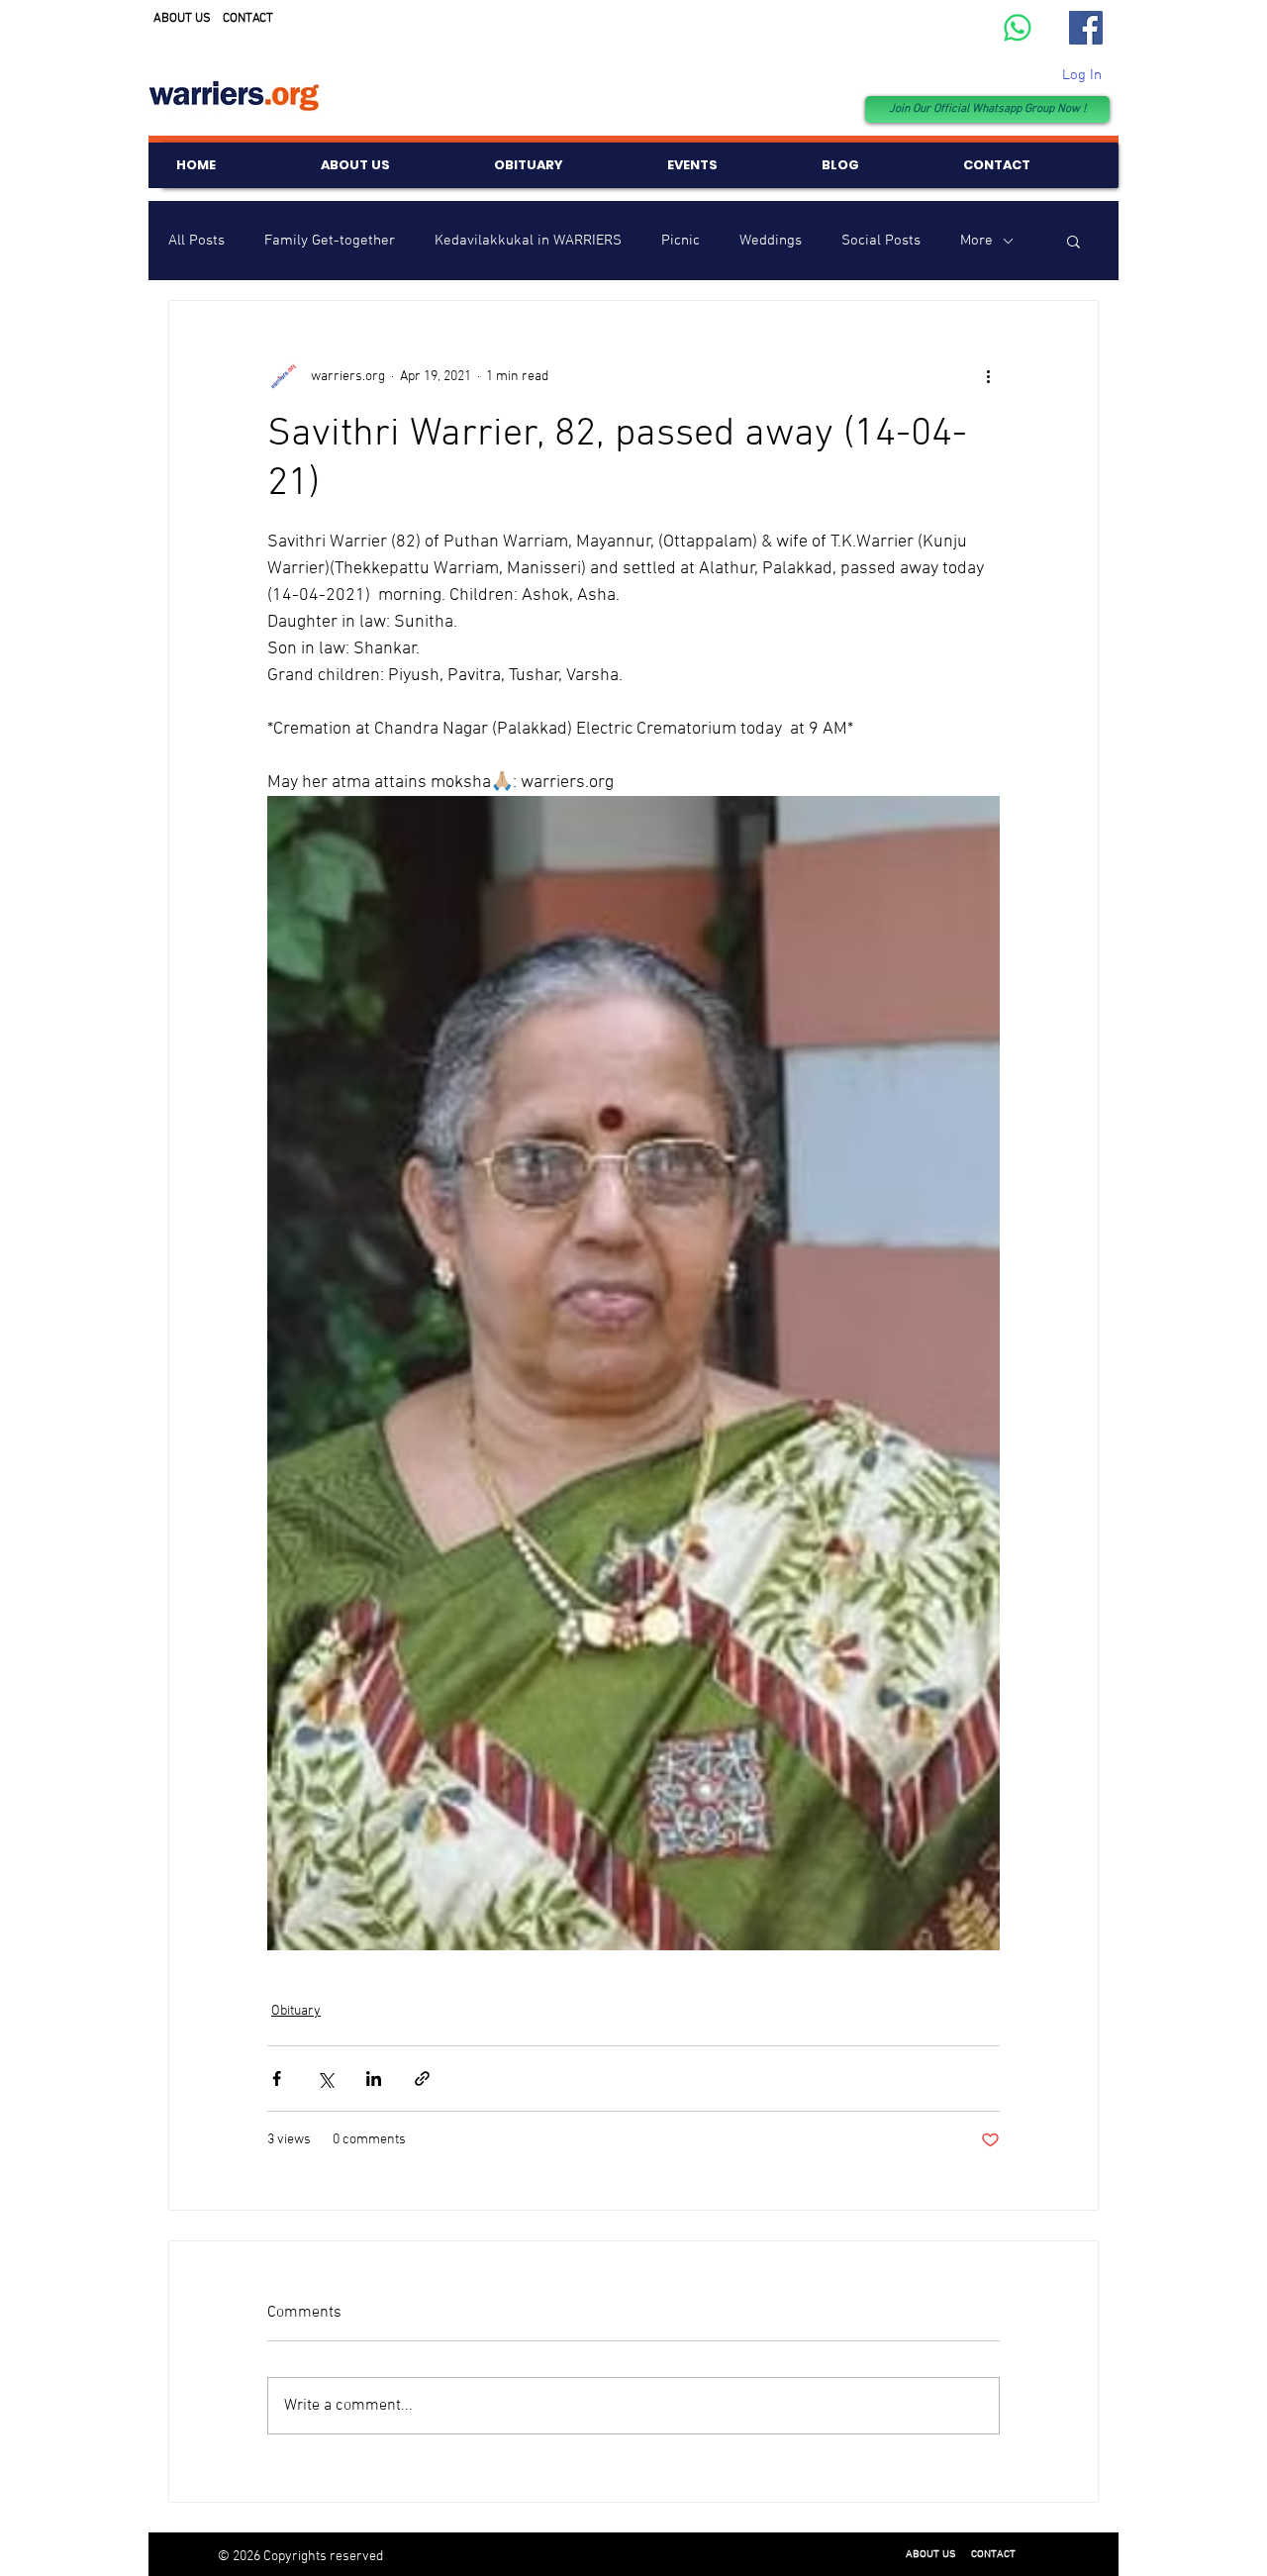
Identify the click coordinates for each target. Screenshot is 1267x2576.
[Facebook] (1086, 28)
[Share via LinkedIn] (374, 2079)
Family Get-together (330, 241)
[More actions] (988, 376)
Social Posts (881, 241)
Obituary (296, 2011)
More (976, 241)
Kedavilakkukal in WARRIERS (528, 241)
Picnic (681, 241)
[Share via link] (422, 2079)
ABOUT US (182, 19)
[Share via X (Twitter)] (325, 2079)
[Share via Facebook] (277, 2079)
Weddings (771, 241)
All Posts (196, 241)
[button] (1073, 241)
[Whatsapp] (1018, 28)
